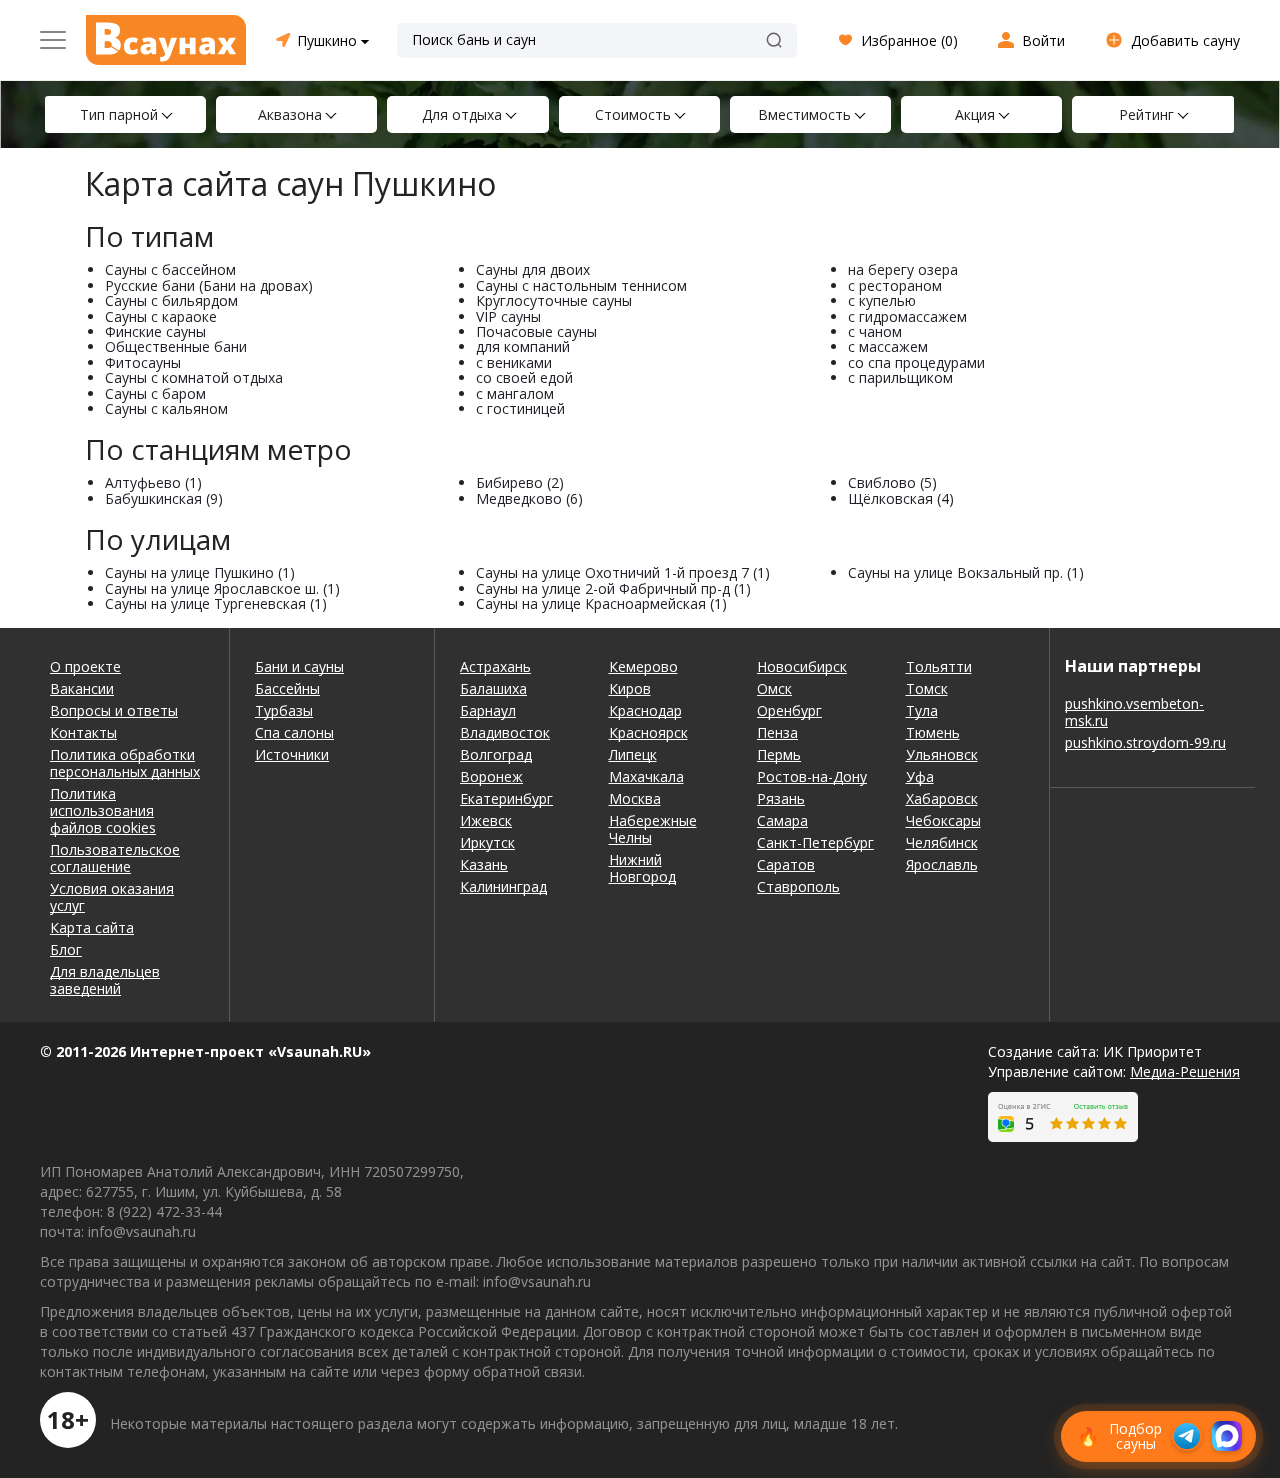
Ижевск (486, 820)
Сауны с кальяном (166, 408)
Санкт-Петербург (815, 842)
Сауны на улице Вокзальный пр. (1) (966, 572)
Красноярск (648, 732)
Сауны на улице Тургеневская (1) (216, 603)
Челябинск (942, 842)
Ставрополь (798, 886)
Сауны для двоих (533, 269)
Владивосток (505, 732)
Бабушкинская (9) (164, 498)
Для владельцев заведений (105, 980)
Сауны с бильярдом (171, 300)
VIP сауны (508, 316)
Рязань (781, 798)
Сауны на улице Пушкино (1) (200, 572)
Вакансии (82, 688)
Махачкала (646, 776)
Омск (774, 688)
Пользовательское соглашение (115, 858)
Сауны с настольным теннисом (581, 285)
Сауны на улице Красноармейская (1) (601, 603)
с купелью (882, 300)
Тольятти (939, 666)
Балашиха (493, 688)
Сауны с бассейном (170, 269)
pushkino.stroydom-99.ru (1145, 742)
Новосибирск (802, 666)
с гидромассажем (907, 316)
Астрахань (495, 666)
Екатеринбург (506, 798)
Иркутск (487, 842)
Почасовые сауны (536, 331)
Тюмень (933, 732)
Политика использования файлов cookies (103, 810)
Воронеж (491, 776)
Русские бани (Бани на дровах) (209, 285)
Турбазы (284, 710)
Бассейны (287, 688)
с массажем (888, 346)
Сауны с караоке (161, 316)
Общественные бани (176, 346)
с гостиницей (520, 408)
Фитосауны (143, 362)
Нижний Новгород (642, 868)
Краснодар (645, 710)
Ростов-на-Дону (812, 776)
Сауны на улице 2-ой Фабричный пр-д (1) (613, 588)
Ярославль (942, 864)
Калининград (503, 886)
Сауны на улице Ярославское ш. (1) (222, 588)
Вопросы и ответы (114, 710)
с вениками (514, 362)
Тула (922, 710)
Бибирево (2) (520, 482)
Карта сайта (92, 927)
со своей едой (524, 377)
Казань (484, 864)
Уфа (920, 776)
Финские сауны (155, 331)
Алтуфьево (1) (153, 482)
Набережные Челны (653, 829)
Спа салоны (294, 732)
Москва (635, 798)
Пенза (777, 732)
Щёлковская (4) (901, 498)
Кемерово (643, 666)
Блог (66, 949)
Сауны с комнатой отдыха (194, 377)
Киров (630, 688)
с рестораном (895, 285)
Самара (782, 820)
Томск (927, 688)
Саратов (786, 864)
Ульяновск (942, 754)
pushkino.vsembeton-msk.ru (1134, 712)
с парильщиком (900, 377)
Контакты (83, 732)
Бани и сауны (299, 666)
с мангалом (515, 393)
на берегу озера (903, 269)
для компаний (523, 346)
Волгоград (496, 754)
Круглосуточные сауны (554, 300)
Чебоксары (943, 820)
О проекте (85, 666)
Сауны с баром (155, 393)
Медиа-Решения (1185, 1071)
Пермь (779, 754)
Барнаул (488, 710)
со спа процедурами (916, 362)
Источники (292, 754)
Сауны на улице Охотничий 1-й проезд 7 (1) (623, 572)
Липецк (633, 754)
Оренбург (789, 710)
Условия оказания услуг (112, 897)
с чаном (875, 331)
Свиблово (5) (892, 482)
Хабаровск (942, 798)
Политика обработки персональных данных (125, 763)
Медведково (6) (529, 498)
